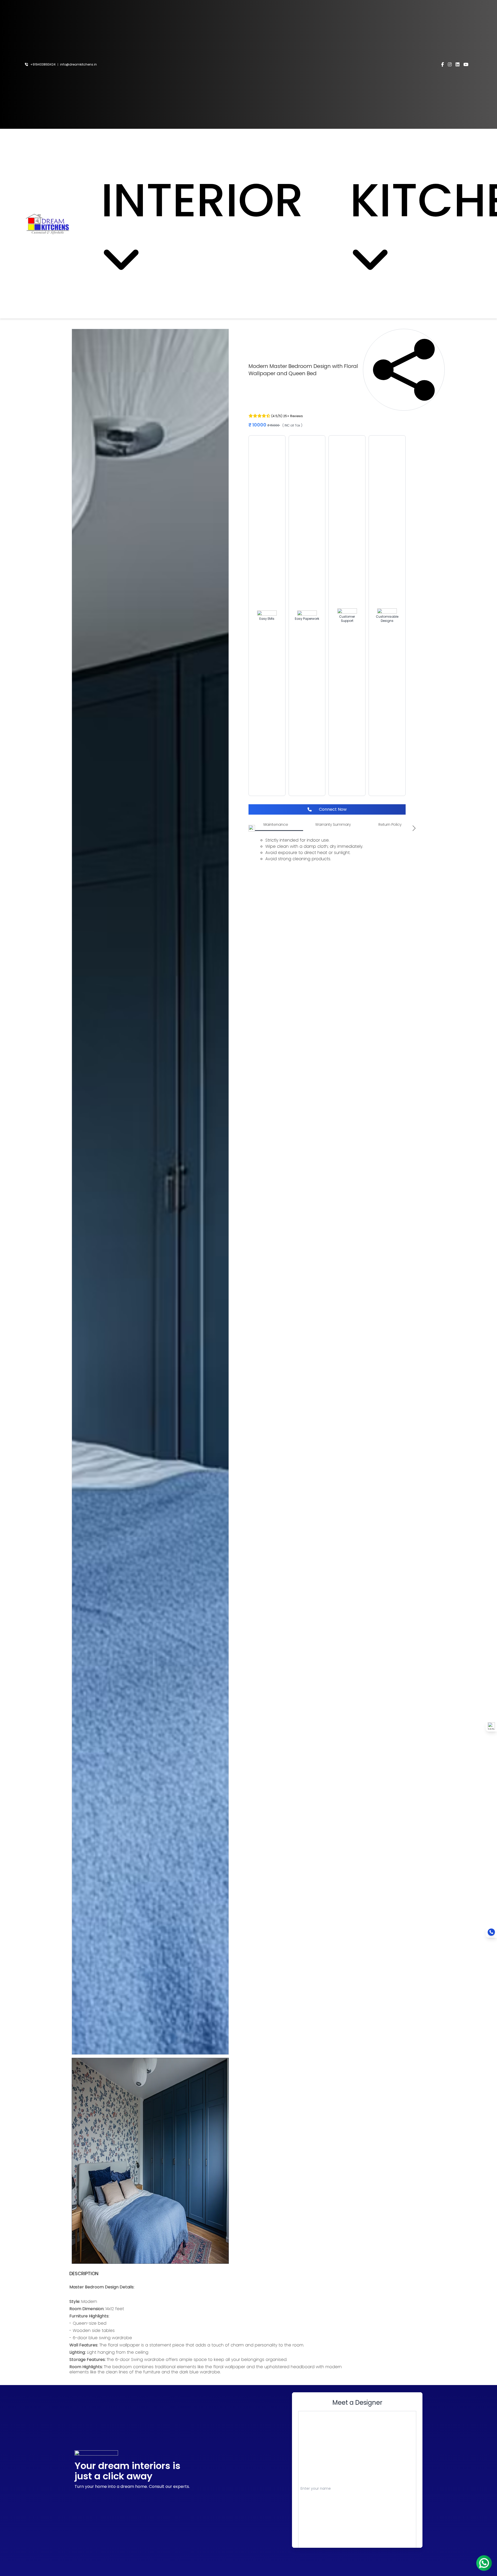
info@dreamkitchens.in (78, 65)
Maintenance (276, 824)
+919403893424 (42, 65)
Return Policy (390, 824)
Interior (225, 200)
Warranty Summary (333, 824)
